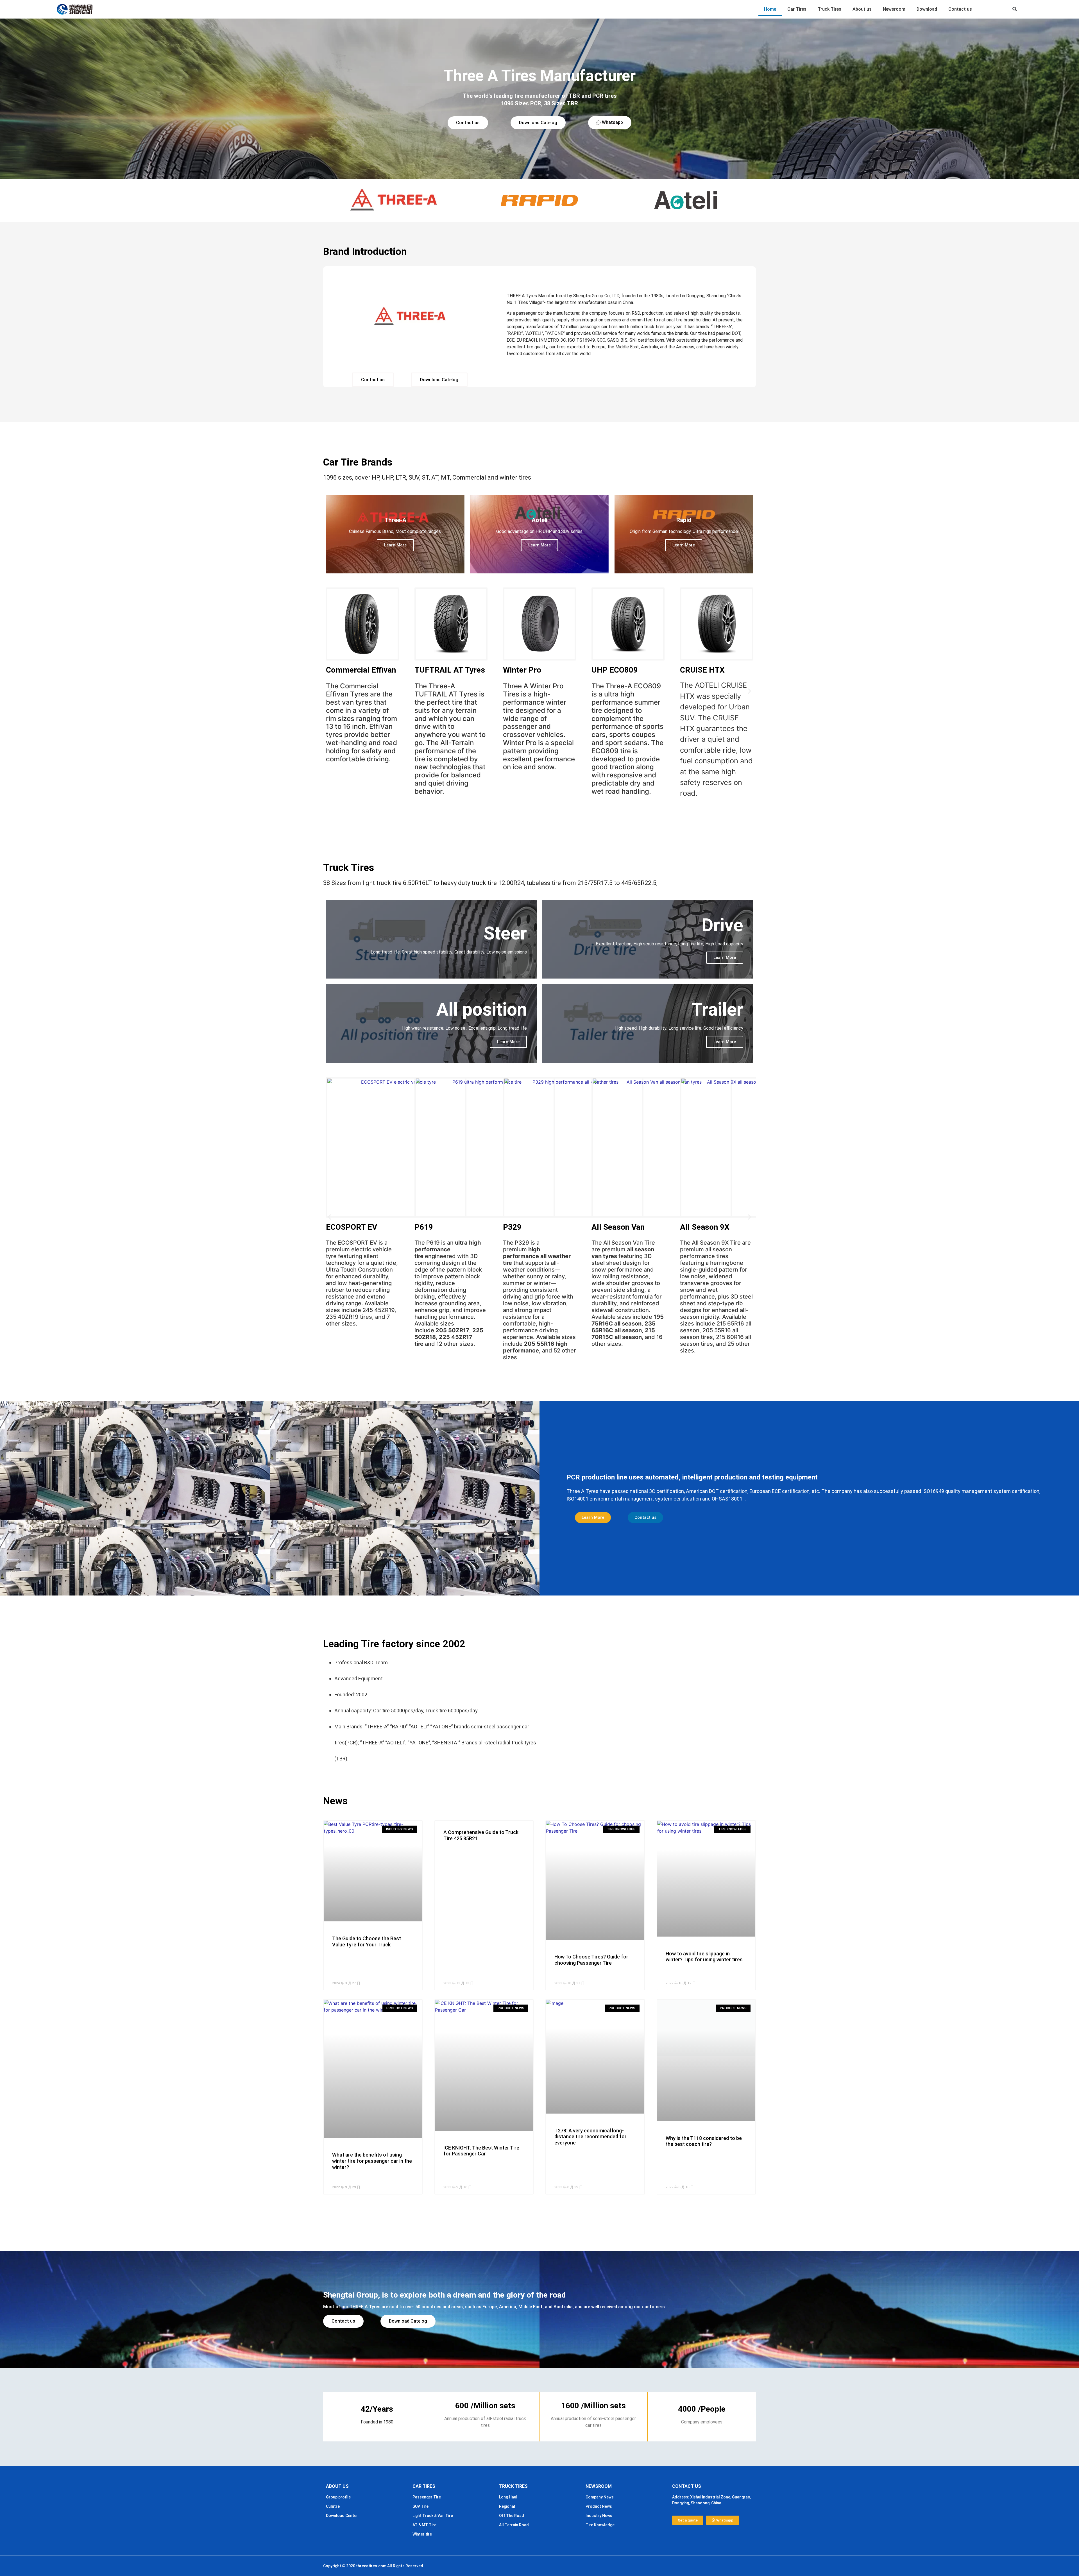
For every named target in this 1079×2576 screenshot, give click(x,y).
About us (862, 9)
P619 (424, 1227)
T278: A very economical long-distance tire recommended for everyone (590, 2137)
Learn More (395, 545)
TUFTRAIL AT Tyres (450, 670)
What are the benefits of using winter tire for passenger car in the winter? (372, 2161)
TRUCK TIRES (513, 2486)
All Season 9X (705, 1227)
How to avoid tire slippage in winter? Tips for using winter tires (704, 1957)
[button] (1015, 9)
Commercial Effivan (361, 670)
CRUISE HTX (702, 670)
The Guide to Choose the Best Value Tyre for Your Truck (367, 1941)
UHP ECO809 (615, 670)
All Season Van (618, 1227)
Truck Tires (829, 9)
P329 (512, 1227)
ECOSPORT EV (352, 1227)
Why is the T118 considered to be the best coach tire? (704, 2141)
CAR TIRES (424, 2486)
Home (770, 9)
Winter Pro (522, 670)
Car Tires (797, 9)
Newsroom (894, 9)
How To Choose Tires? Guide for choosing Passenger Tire (591, 1960)
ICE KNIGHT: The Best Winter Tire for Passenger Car (481, 2151)
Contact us (960, 9)
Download (927, 9)
